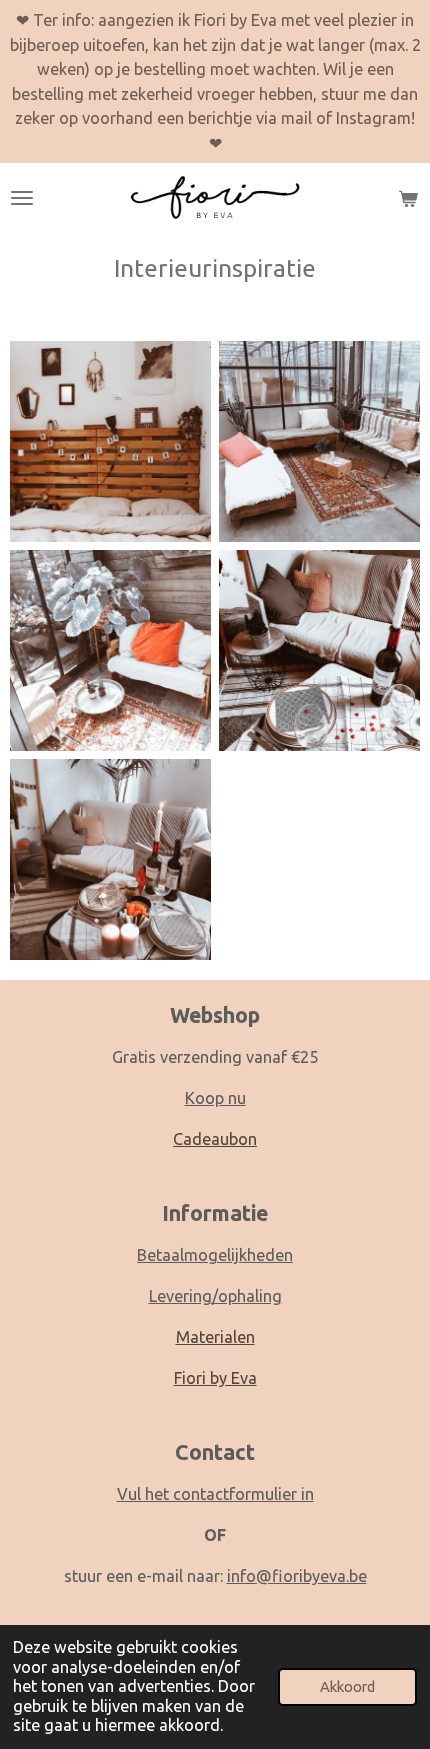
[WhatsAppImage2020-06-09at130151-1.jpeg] (110, 859)
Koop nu (215, 1098)
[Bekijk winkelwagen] (408, 198)
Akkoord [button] (347, 1686)
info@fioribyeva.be (297, 1576)
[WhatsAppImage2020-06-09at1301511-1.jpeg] (319, 650)
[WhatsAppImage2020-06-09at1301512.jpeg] (319, 441)
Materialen (215, 1337)
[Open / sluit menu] (22, 198)
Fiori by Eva (215, 1378)
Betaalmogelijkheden (215, 1255)
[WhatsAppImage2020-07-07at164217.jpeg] (110, 650)
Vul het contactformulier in (215, 1494)
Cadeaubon (215, 1139)
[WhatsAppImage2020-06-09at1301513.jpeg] (110, 441)
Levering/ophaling (215, 1296)
